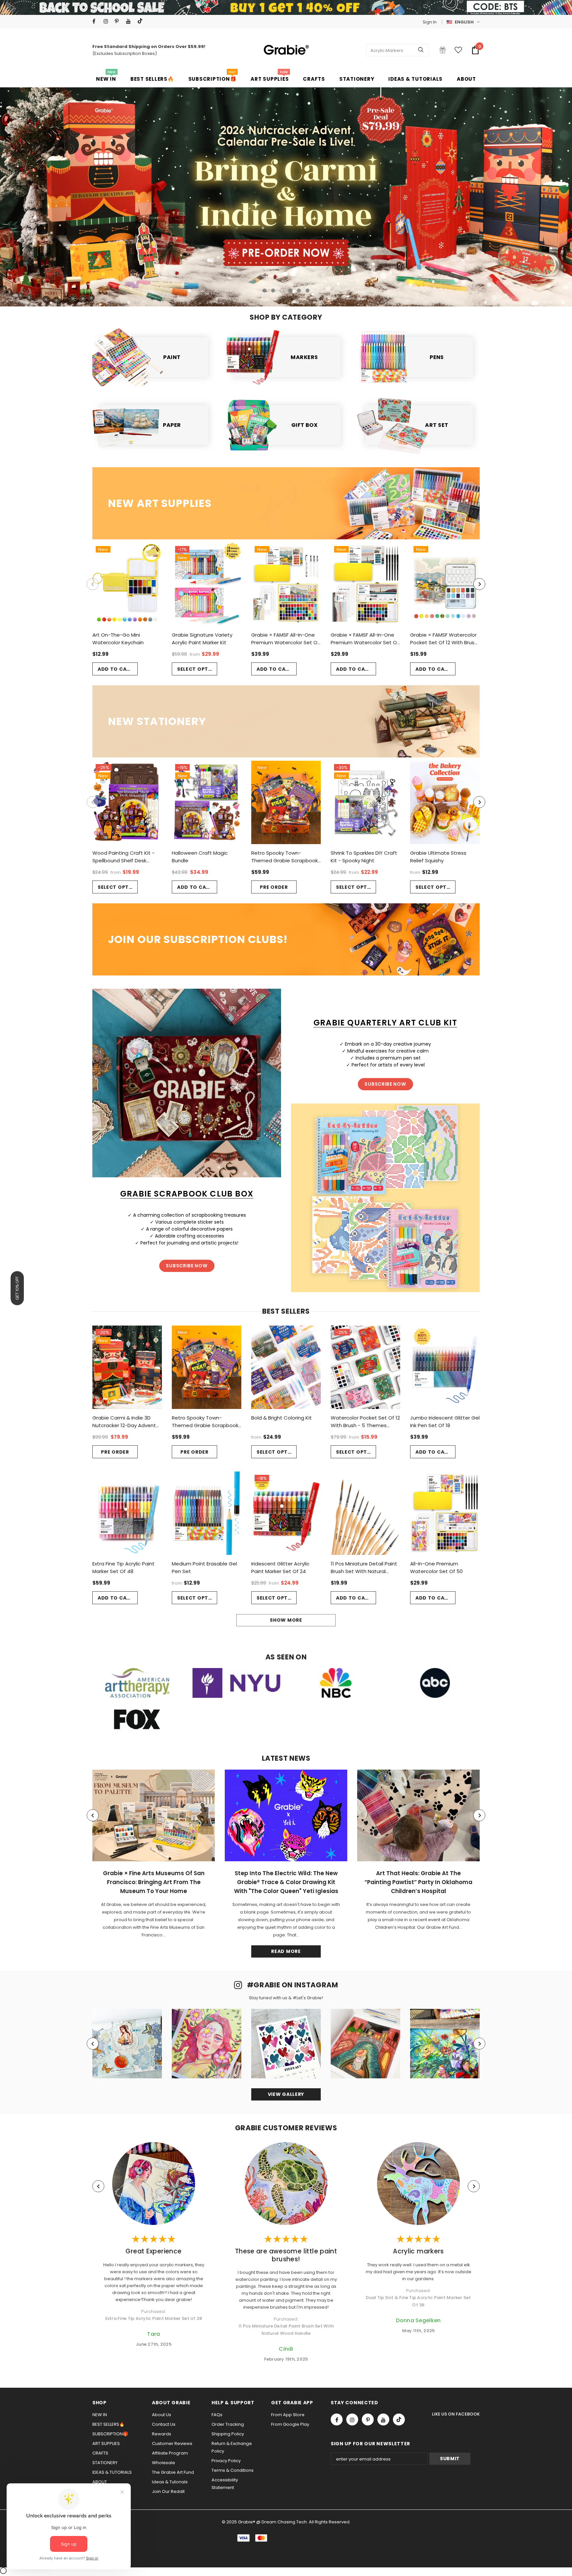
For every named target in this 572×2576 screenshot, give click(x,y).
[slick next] (506, 193)
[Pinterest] (119, 21)
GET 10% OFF (17, 1288)
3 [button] (282, 291)
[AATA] (137, 1683)
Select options (197, 669)
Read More (286, 1951)
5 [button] (299, 291)
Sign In (430, 22)
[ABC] (435, 1683)
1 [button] (264, 291)
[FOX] (137, 1719)
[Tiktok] (142, 21)
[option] (286, 197)
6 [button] (308, 291)
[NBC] (336, 1683)
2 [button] (273, 291)
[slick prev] (66, 193)
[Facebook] (96, 21)
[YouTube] (130, 21)
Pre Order (274, 887)
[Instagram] (108, 21)
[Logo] (286, 50)
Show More (286, 1620)
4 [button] (290, 291)
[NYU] (236, 1683)
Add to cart (116, 669)
